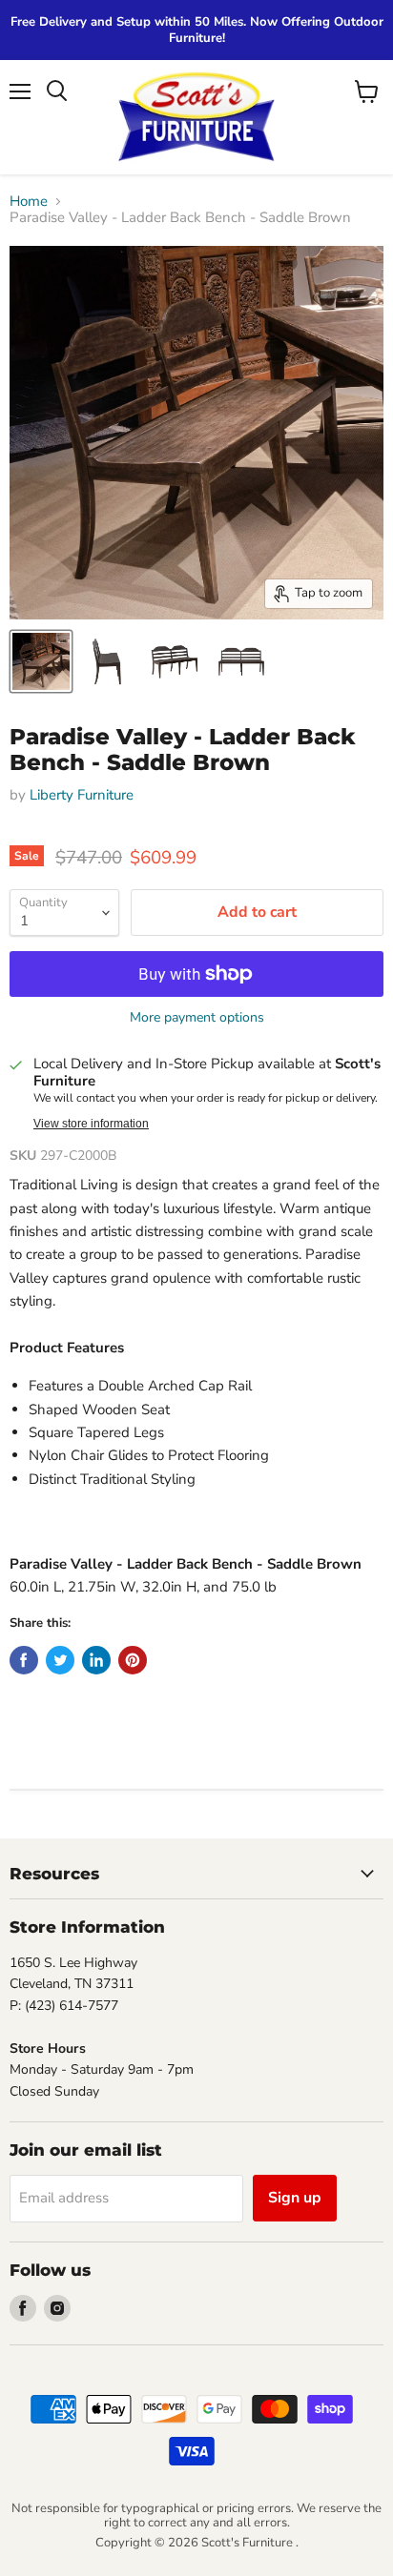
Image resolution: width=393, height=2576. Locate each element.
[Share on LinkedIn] (96, 1660)
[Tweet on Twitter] (60, 1660)
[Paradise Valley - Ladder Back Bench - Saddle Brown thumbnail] (41, 661)
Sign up (295, 2198)
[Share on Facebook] (24, 1660)
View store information (91, 1124)
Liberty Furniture (82, 795)
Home (29, 202)
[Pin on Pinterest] (133, 1660)
